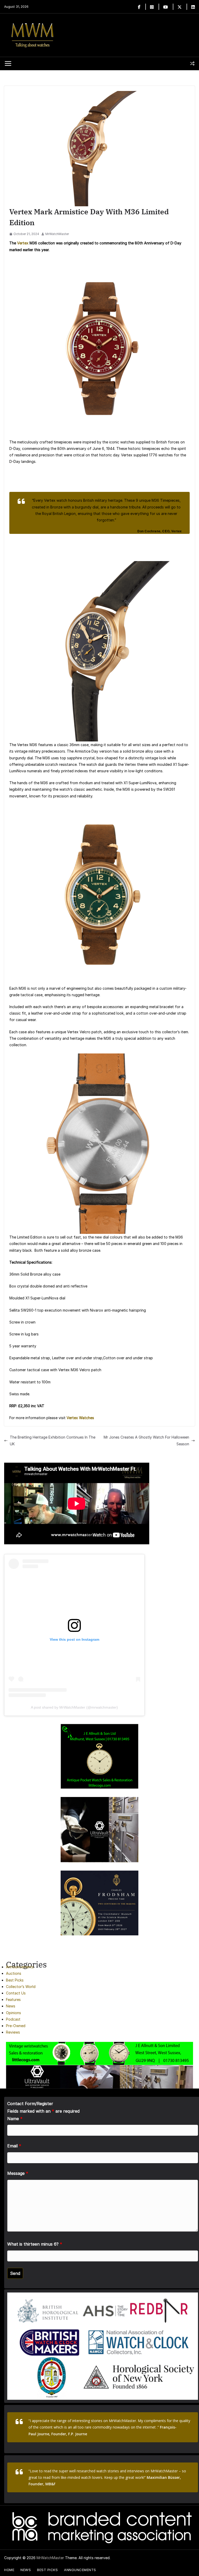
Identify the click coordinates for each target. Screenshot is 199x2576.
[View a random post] (192, 63)
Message (18, 2173)
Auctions (14, 1973)
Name (15, 2119)
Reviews (13, 2032)
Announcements (20, 1967)
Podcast (13, 2019)
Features (13, 2000)
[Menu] (8, 63)
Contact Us (16, 1993)
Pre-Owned (16, 2026)
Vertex (23, 243)
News (11, 2006)
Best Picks (15, 1980)
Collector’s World (21, 1987)
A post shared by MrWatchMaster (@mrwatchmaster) (74, 1707)
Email (14, 2146)
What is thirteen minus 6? (35, 2244)
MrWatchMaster (57, 234)
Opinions (13, 2013)
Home (9, 2570)
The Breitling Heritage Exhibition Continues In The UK (53, 1440)
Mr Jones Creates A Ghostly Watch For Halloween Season (146, 1440)
